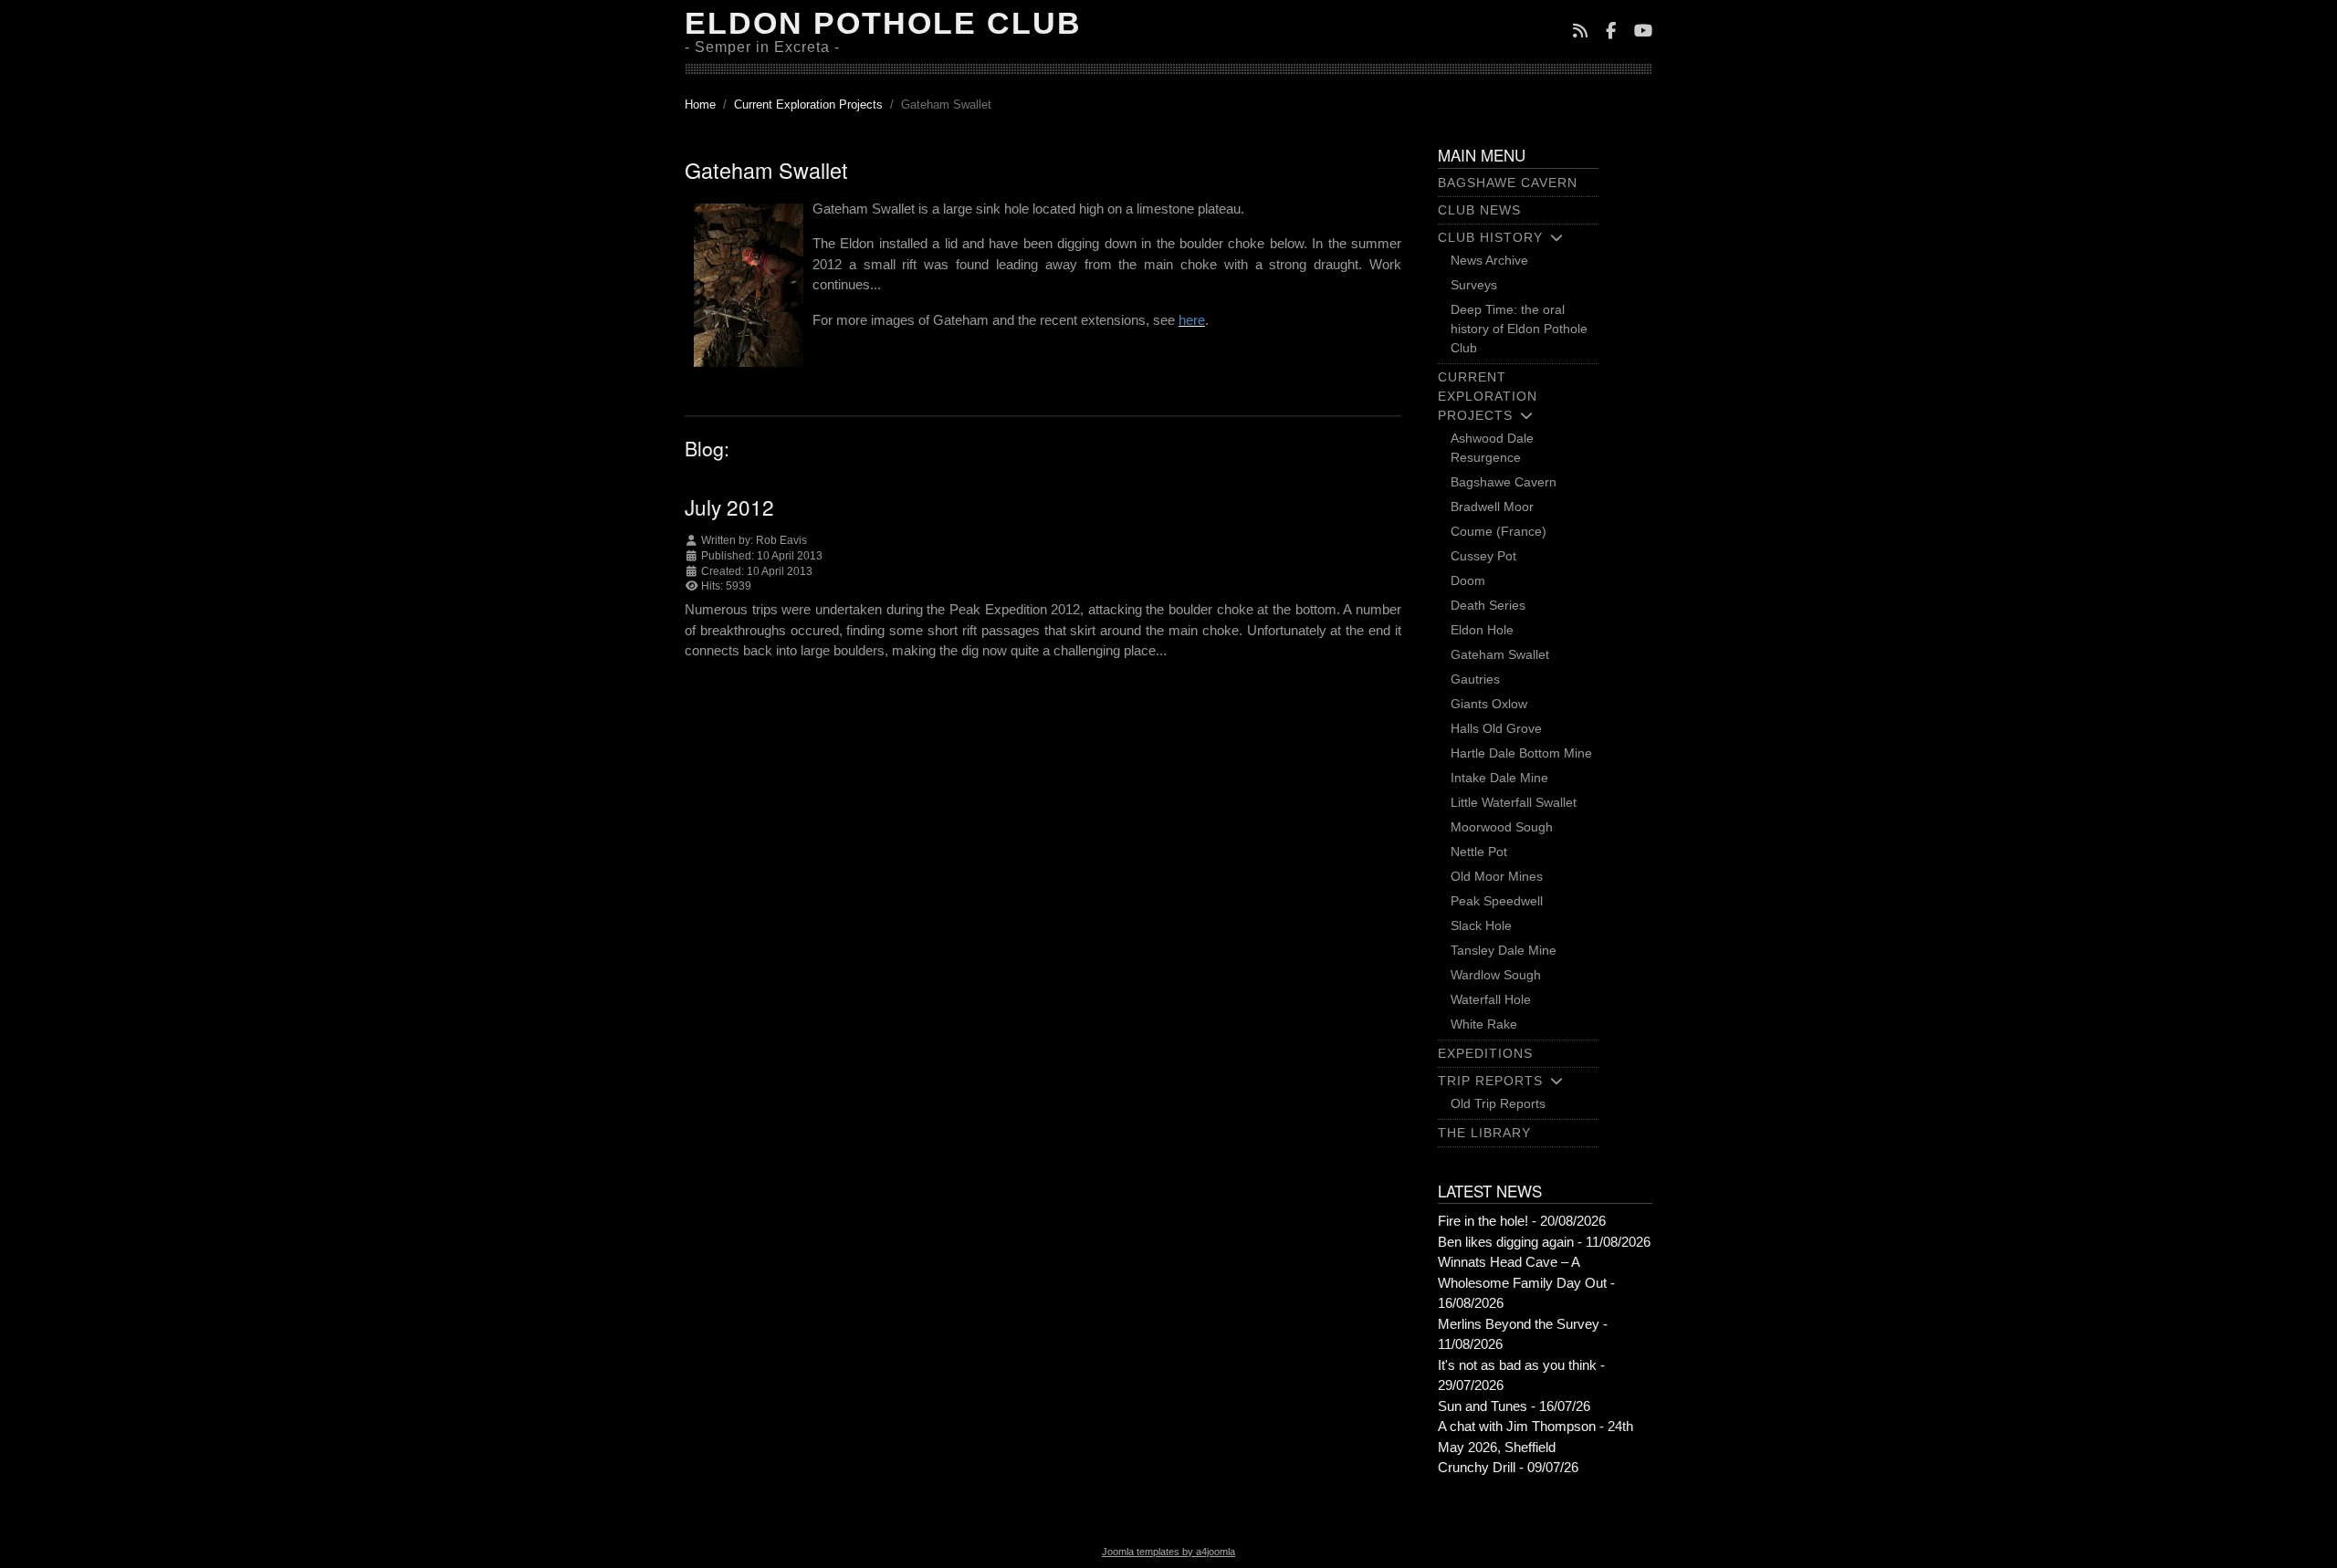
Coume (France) (1499, 531)
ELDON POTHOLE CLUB (883, 23)
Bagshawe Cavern (1508, 183)
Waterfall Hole (1491, 999)
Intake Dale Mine (1499, 778)
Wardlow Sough (1496, 975)
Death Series (1488, 605)
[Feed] (1580, 32)
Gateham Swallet (1500, 654)
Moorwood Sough (1502, 827)
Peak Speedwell (1497, 901)
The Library (1484, 1133)
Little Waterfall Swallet (1514, 802)
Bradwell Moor (1492, 507)
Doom (1468, 580)
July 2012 (729, 507)
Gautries (1475, 679)
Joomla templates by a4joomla (1168, 1552)
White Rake (1484, 1024)
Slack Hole (1481, 925)
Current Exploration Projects (1488, 396)
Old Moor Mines (1497, 876)
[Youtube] (1643, 32)
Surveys (1474, 285)
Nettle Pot (1479, 852)
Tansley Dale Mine (1504, 950)
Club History (1490, 237)
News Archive (1489, 260)
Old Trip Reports (1498, 1103)
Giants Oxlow (1489, 704)
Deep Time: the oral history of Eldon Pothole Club (1519, 329)
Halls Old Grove (1496, 728)
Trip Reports (1490, 1081)
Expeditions (1485, 1053)
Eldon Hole (1482, 630)
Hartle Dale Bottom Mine (1521, 753)
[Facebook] (1611, 32)
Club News (1479, 210)
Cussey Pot (1483, 556)
